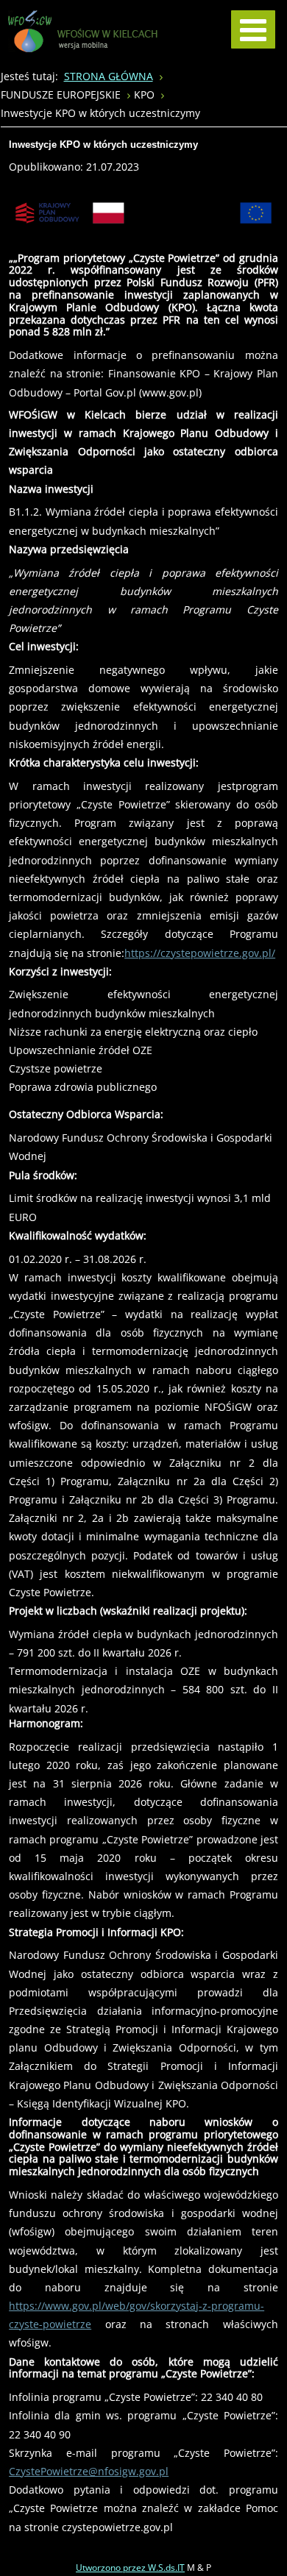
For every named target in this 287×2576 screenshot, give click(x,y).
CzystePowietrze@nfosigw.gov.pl (89, 2471)
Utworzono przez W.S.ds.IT (130, 2568)
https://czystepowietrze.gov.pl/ (200, 953)
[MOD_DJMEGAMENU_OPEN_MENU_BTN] (253, 29)
